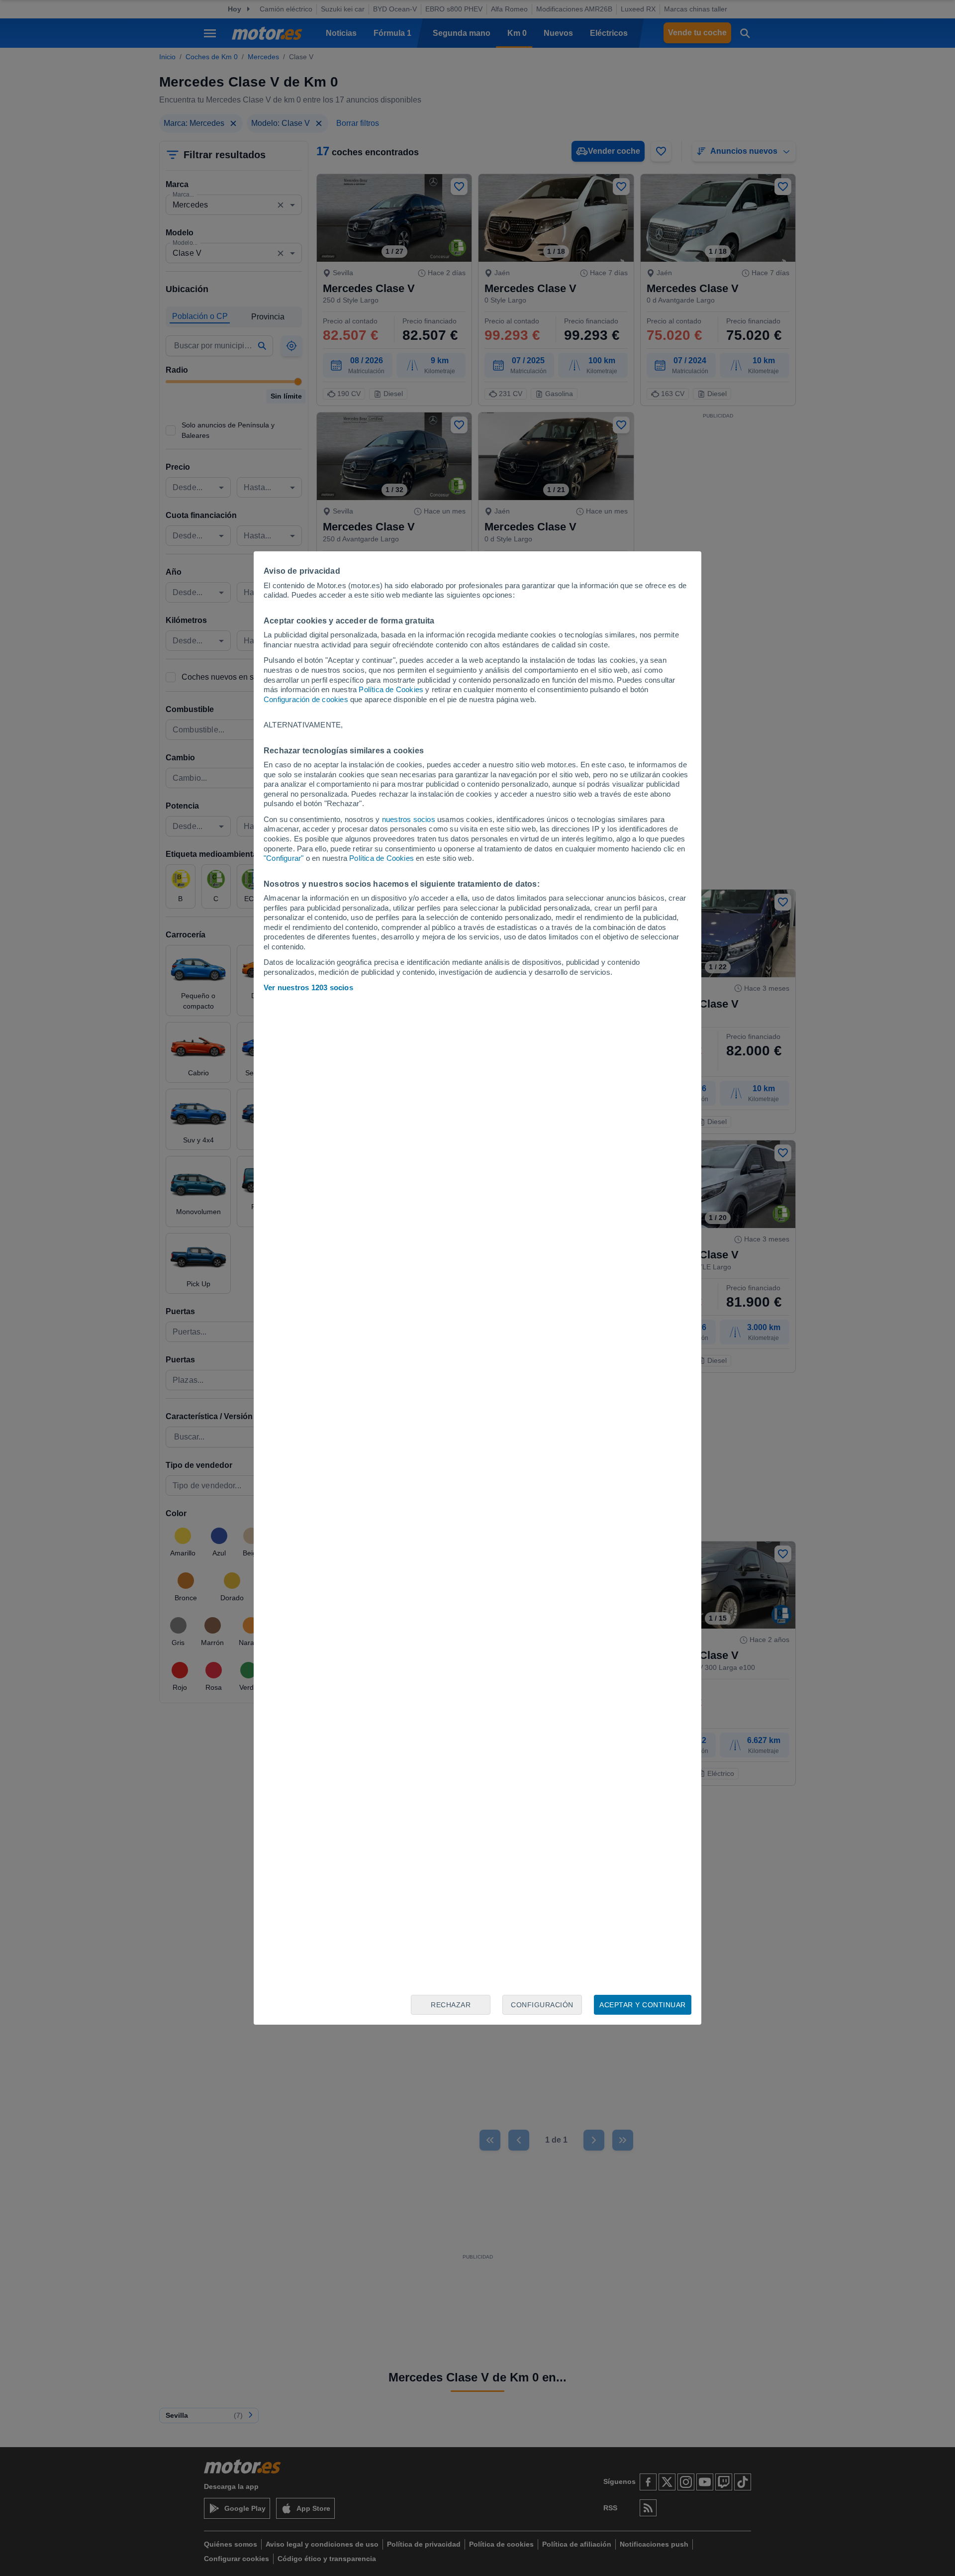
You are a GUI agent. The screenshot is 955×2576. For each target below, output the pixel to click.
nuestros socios (409, 819)
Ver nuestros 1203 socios (308, 987)
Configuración (542, 2005)
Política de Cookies (391, 689)
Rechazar (451, 2005)
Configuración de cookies (306, 699)
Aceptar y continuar (643, 2005)
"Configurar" (284, 858)
